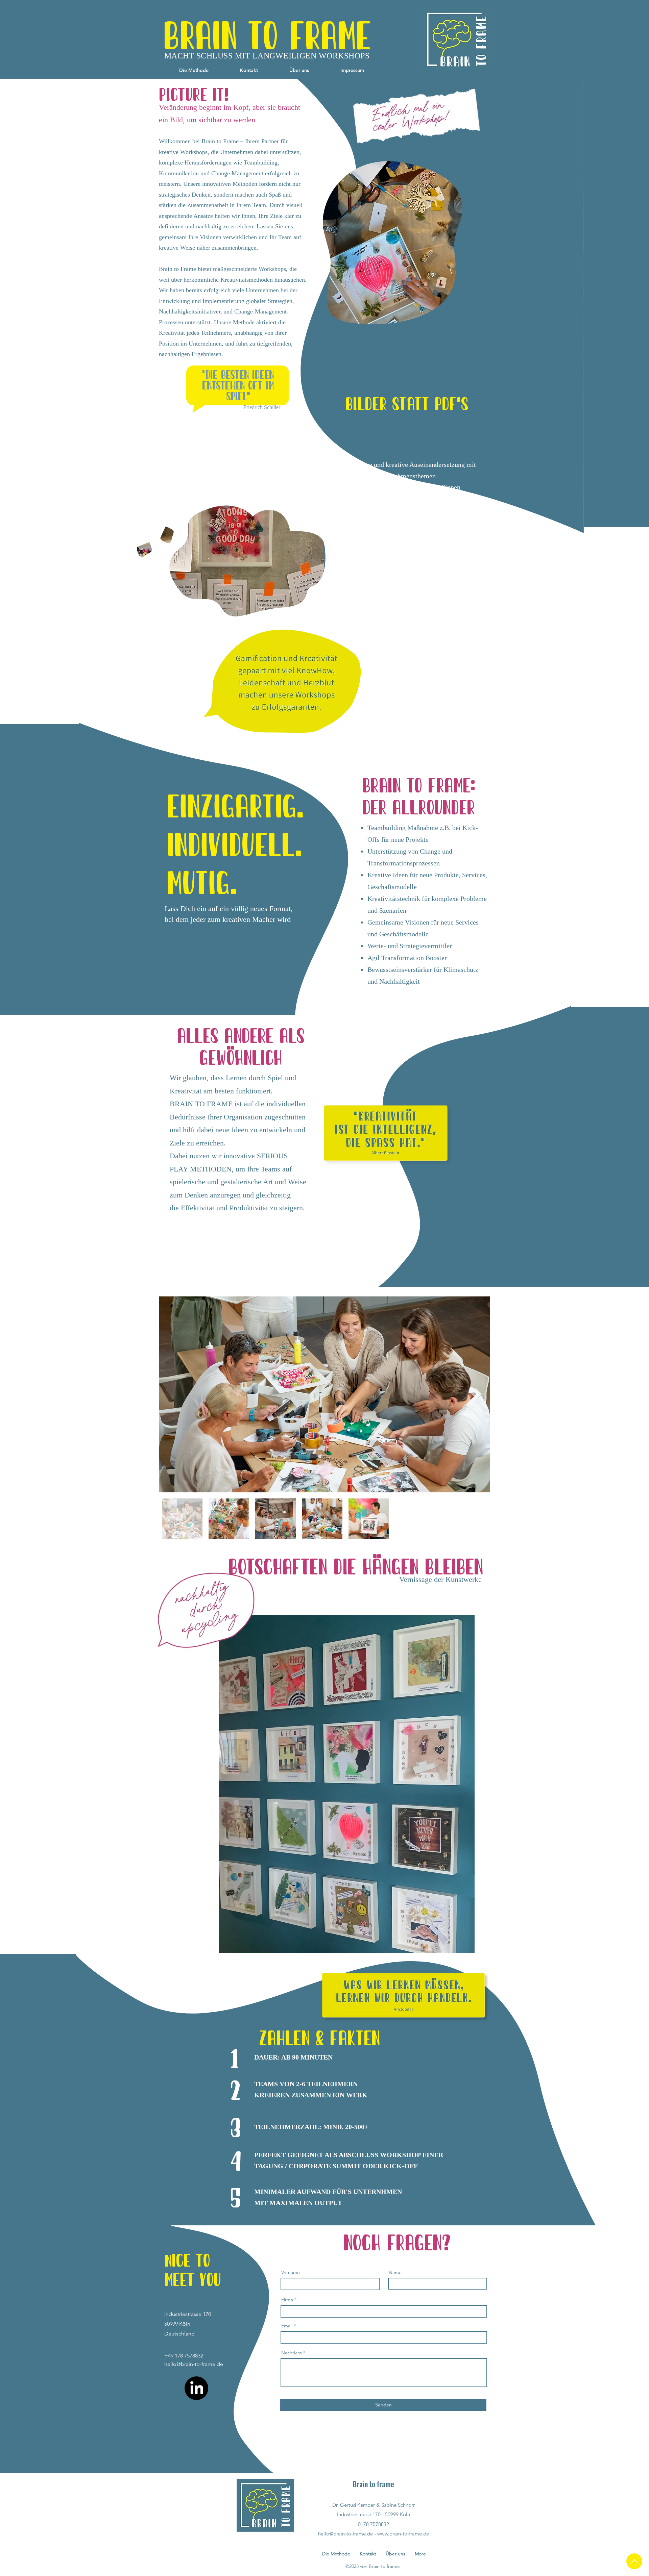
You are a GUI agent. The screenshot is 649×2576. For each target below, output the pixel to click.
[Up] (634, 2561)
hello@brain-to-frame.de (194, 2364)
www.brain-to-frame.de (403, 2534)
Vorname (291, 2272)
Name (395, 2272)
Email (287, 2326)
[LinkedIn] (196, 2388)
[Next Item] (478, 1395)
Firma (287, 2300)
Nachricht (292, 2353)
